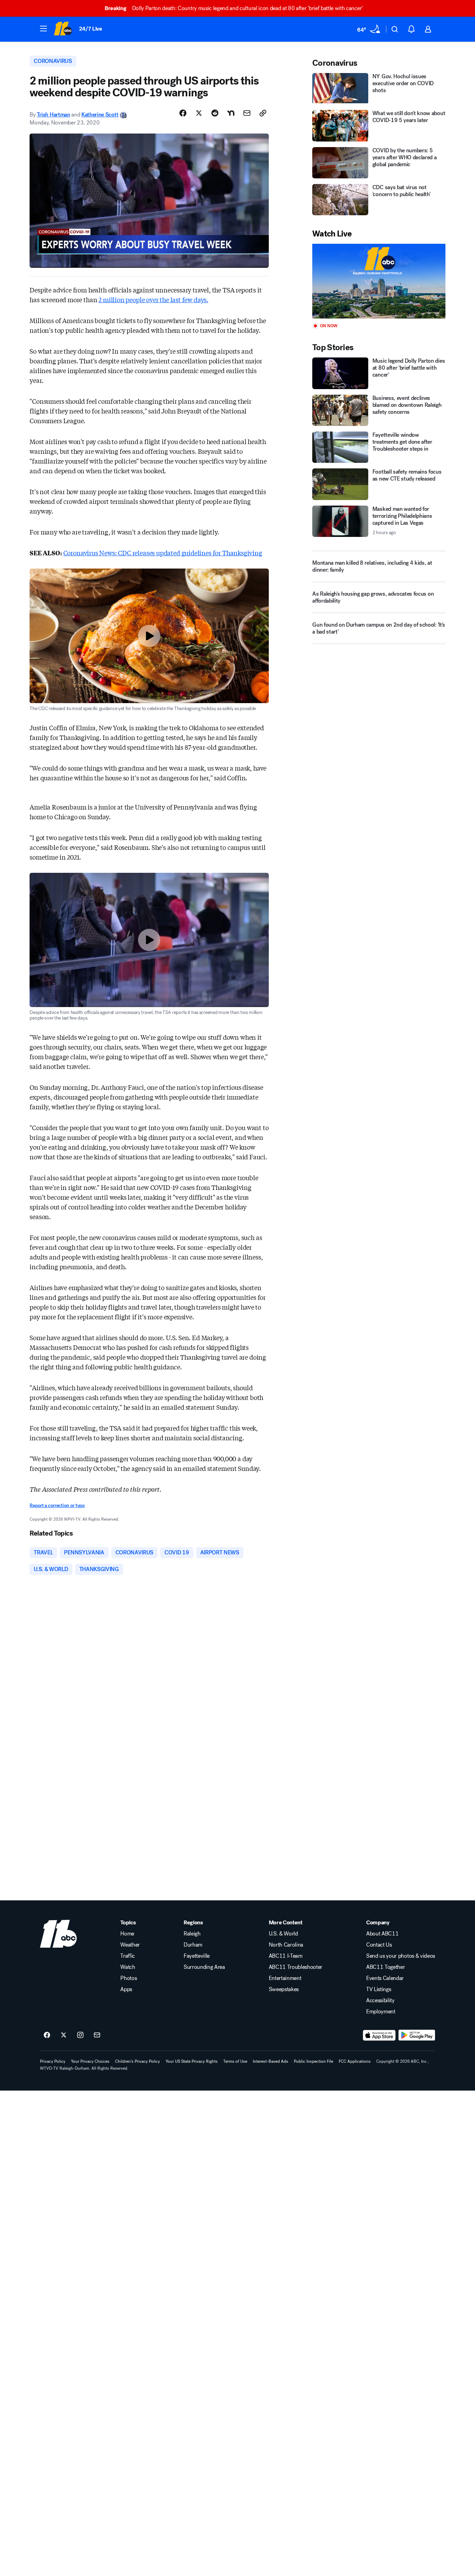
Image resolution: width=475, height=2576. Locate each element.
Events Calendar (385, 1978)
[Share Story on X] (199, 113)
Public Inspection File (313, 2061)
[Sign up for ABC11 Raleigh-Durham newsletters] (97, 2035)
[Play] (379, 281)
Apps (126, 1989)
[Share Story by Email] (247, 113)
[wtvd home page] (58, 1934)
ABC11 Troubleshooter (296, 1967)
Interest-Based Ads (271, 2061)
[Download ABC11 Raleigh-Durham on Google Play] (417, 2035)
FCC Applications (355, 2061)
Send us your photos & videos (401, 1956)
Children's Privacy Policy (138, 2061)
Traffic (128, 1956)
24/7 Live (91, 29)
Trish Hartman (54, 115)
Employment (381, 2012)
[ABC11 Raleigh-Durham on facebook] (47, 2035)
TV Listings (379, 1989)
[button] (43, 29)
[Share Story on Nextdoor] (231, 113)
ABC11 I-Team (286, 1956)
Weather (130, 1945)
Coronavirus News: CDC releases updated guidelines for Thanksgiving (163, 553)
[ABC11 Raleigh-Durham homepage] (63, 29)
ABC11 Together (386, 1967)
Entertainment (285, 1978)
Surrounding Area (204, 1967)
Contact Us (379, 1945)
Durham (193, 1945)
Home (127, 1934)
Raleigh (192, 1934)
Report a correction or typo (57, 1506)
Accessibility (380, 2001)
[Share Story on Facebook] (183, 113)
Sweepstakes (284, 1989)
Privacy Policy (53, 2061)
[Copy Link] (263, 113)
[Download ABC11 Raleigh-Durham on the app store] (379, 2035)
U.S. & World (283, 1934)
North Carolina (286, 1945)
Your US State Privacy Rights (192, 2061)
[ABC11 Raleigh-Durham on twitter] (64, 2035)
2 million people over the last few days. (153, 299)
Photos (128, 1978)
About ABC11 (382, 1934)
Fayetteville (197, 1956)
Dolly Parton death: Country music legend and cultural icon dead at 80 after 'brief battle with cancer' (234, 8)
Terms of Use (235, 2061)
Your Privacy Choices (90, 2061)
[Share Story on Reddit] (215, 113)
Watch (128, 1967)
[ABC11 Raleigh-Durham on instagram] (80, 2035)
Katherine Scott (100, 115)
